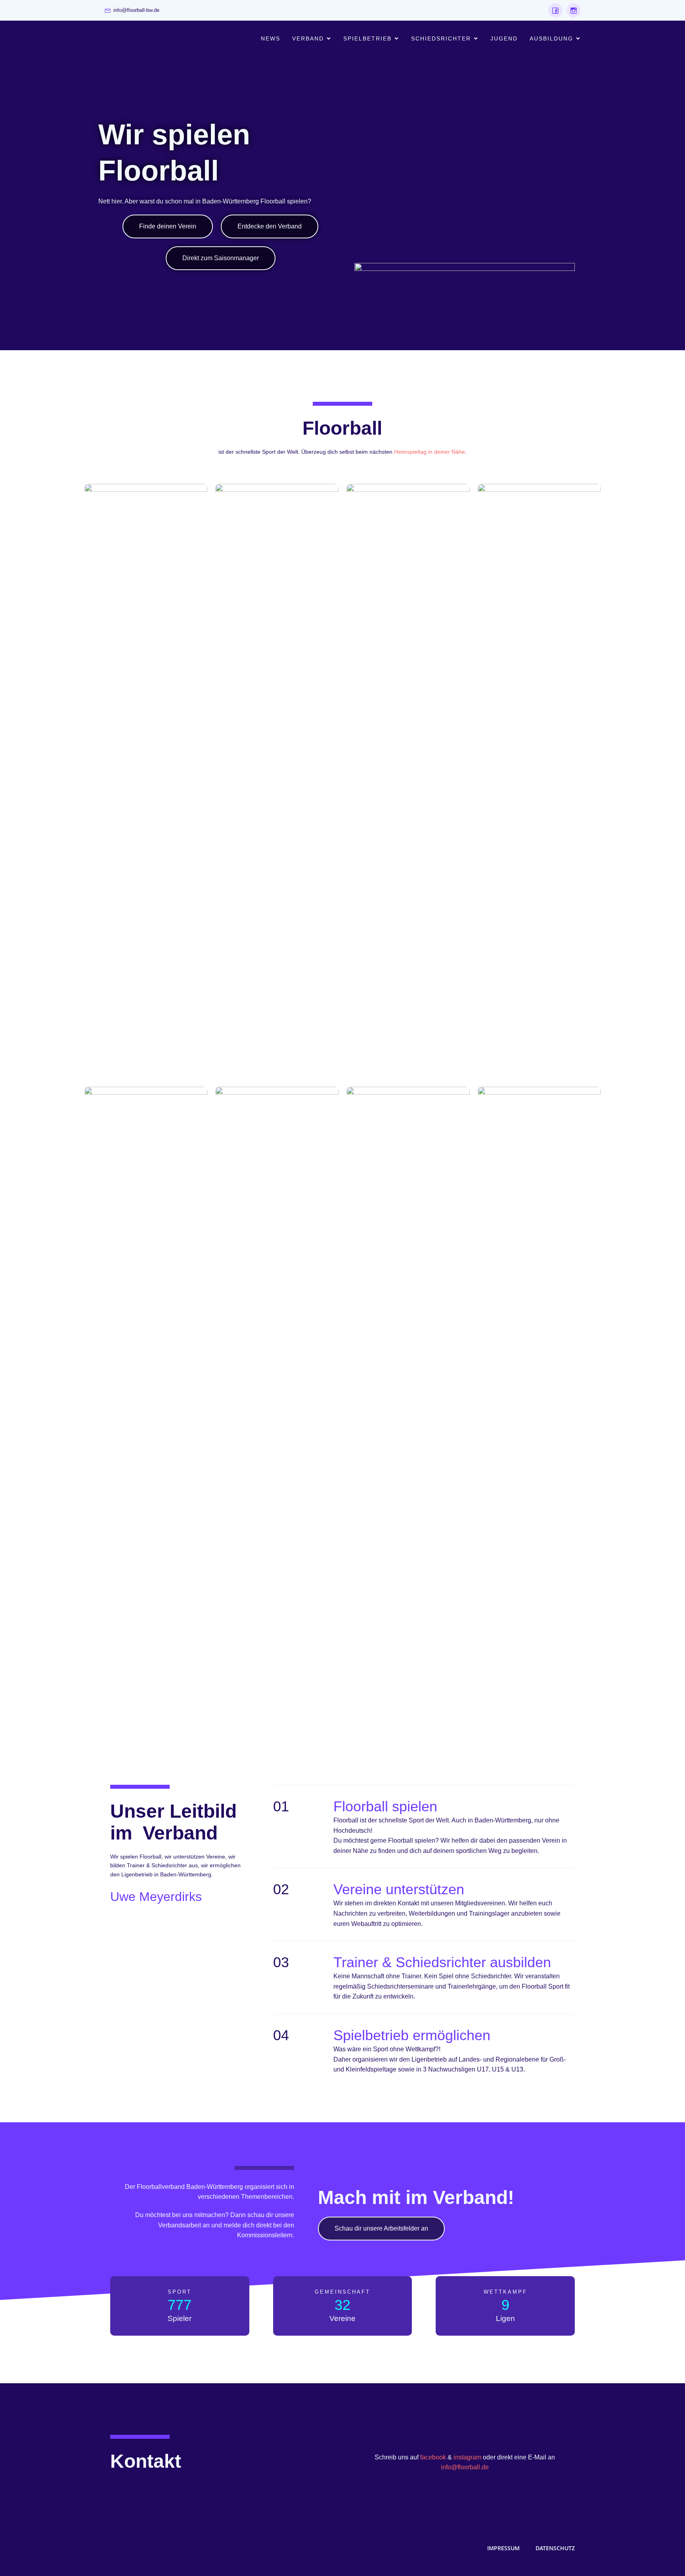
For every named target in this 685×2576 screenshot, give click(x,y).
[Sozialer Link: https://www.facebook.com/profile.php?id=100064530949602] (555, 10)
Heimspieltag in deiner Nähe (430, 452)
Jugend (504, 38)
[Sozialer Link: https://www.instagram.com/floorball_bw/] (572, 10)
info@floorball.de (465, 2467)
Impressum (503, 2548)
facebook (433, 2457)
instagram (467, 2457)
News (271, 38)
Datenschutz (555, 2548)
